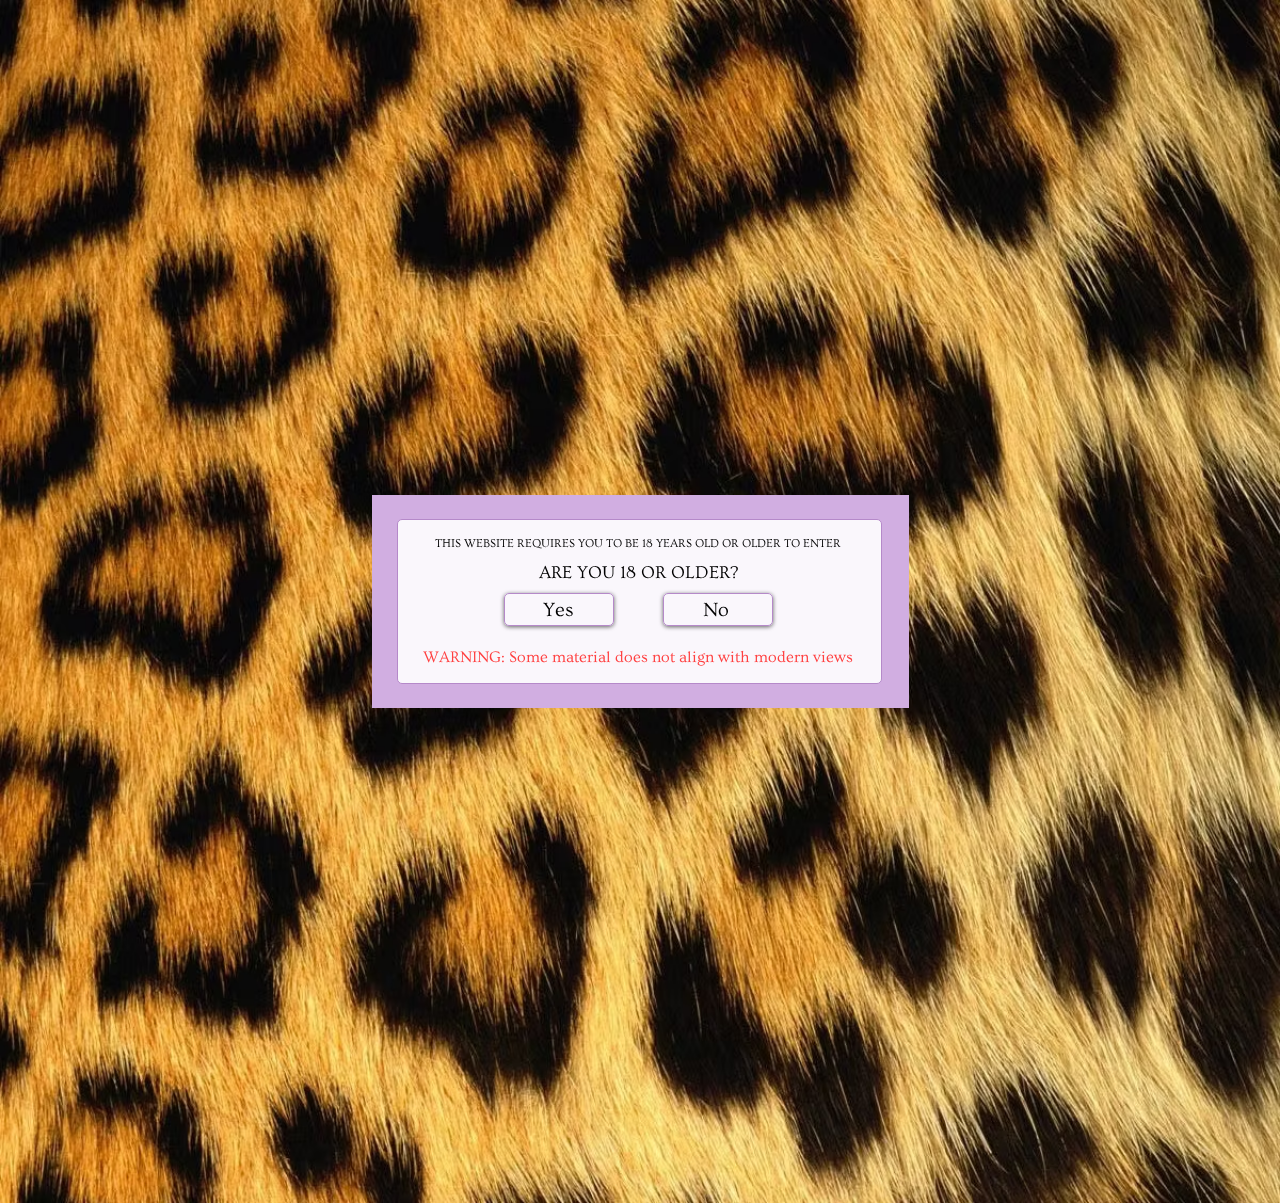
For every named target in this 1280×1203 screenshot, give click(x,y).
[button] (559, 609)
